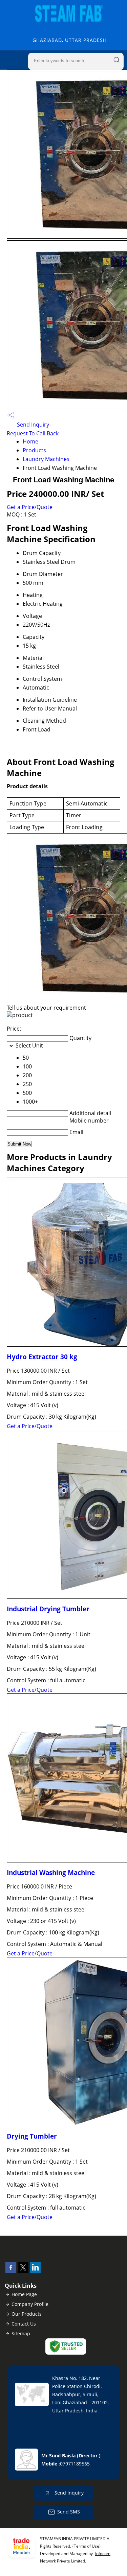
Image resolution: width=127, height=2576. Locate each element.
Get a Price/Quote (30, 507)
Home (30, 441)
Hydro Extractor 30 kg (42, 1357)
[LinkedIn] (35, 2271)
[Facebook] (11, 2271)
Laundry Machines (46, 459)
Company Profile (30, 2304)
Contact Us (24, 2324)
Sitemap (21, 2333)
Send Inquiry (32, 425)
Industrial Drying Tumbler (48, 1609)
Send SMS (69, 2512)
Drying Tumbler (32, 2136)
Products (34, 450)
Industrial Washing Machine (51, 1872)
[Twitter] (23, 2271)
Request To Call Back (33, 433)
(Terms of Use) (87, 2546)
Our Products (27, 2314)
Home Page (24, 2294)
